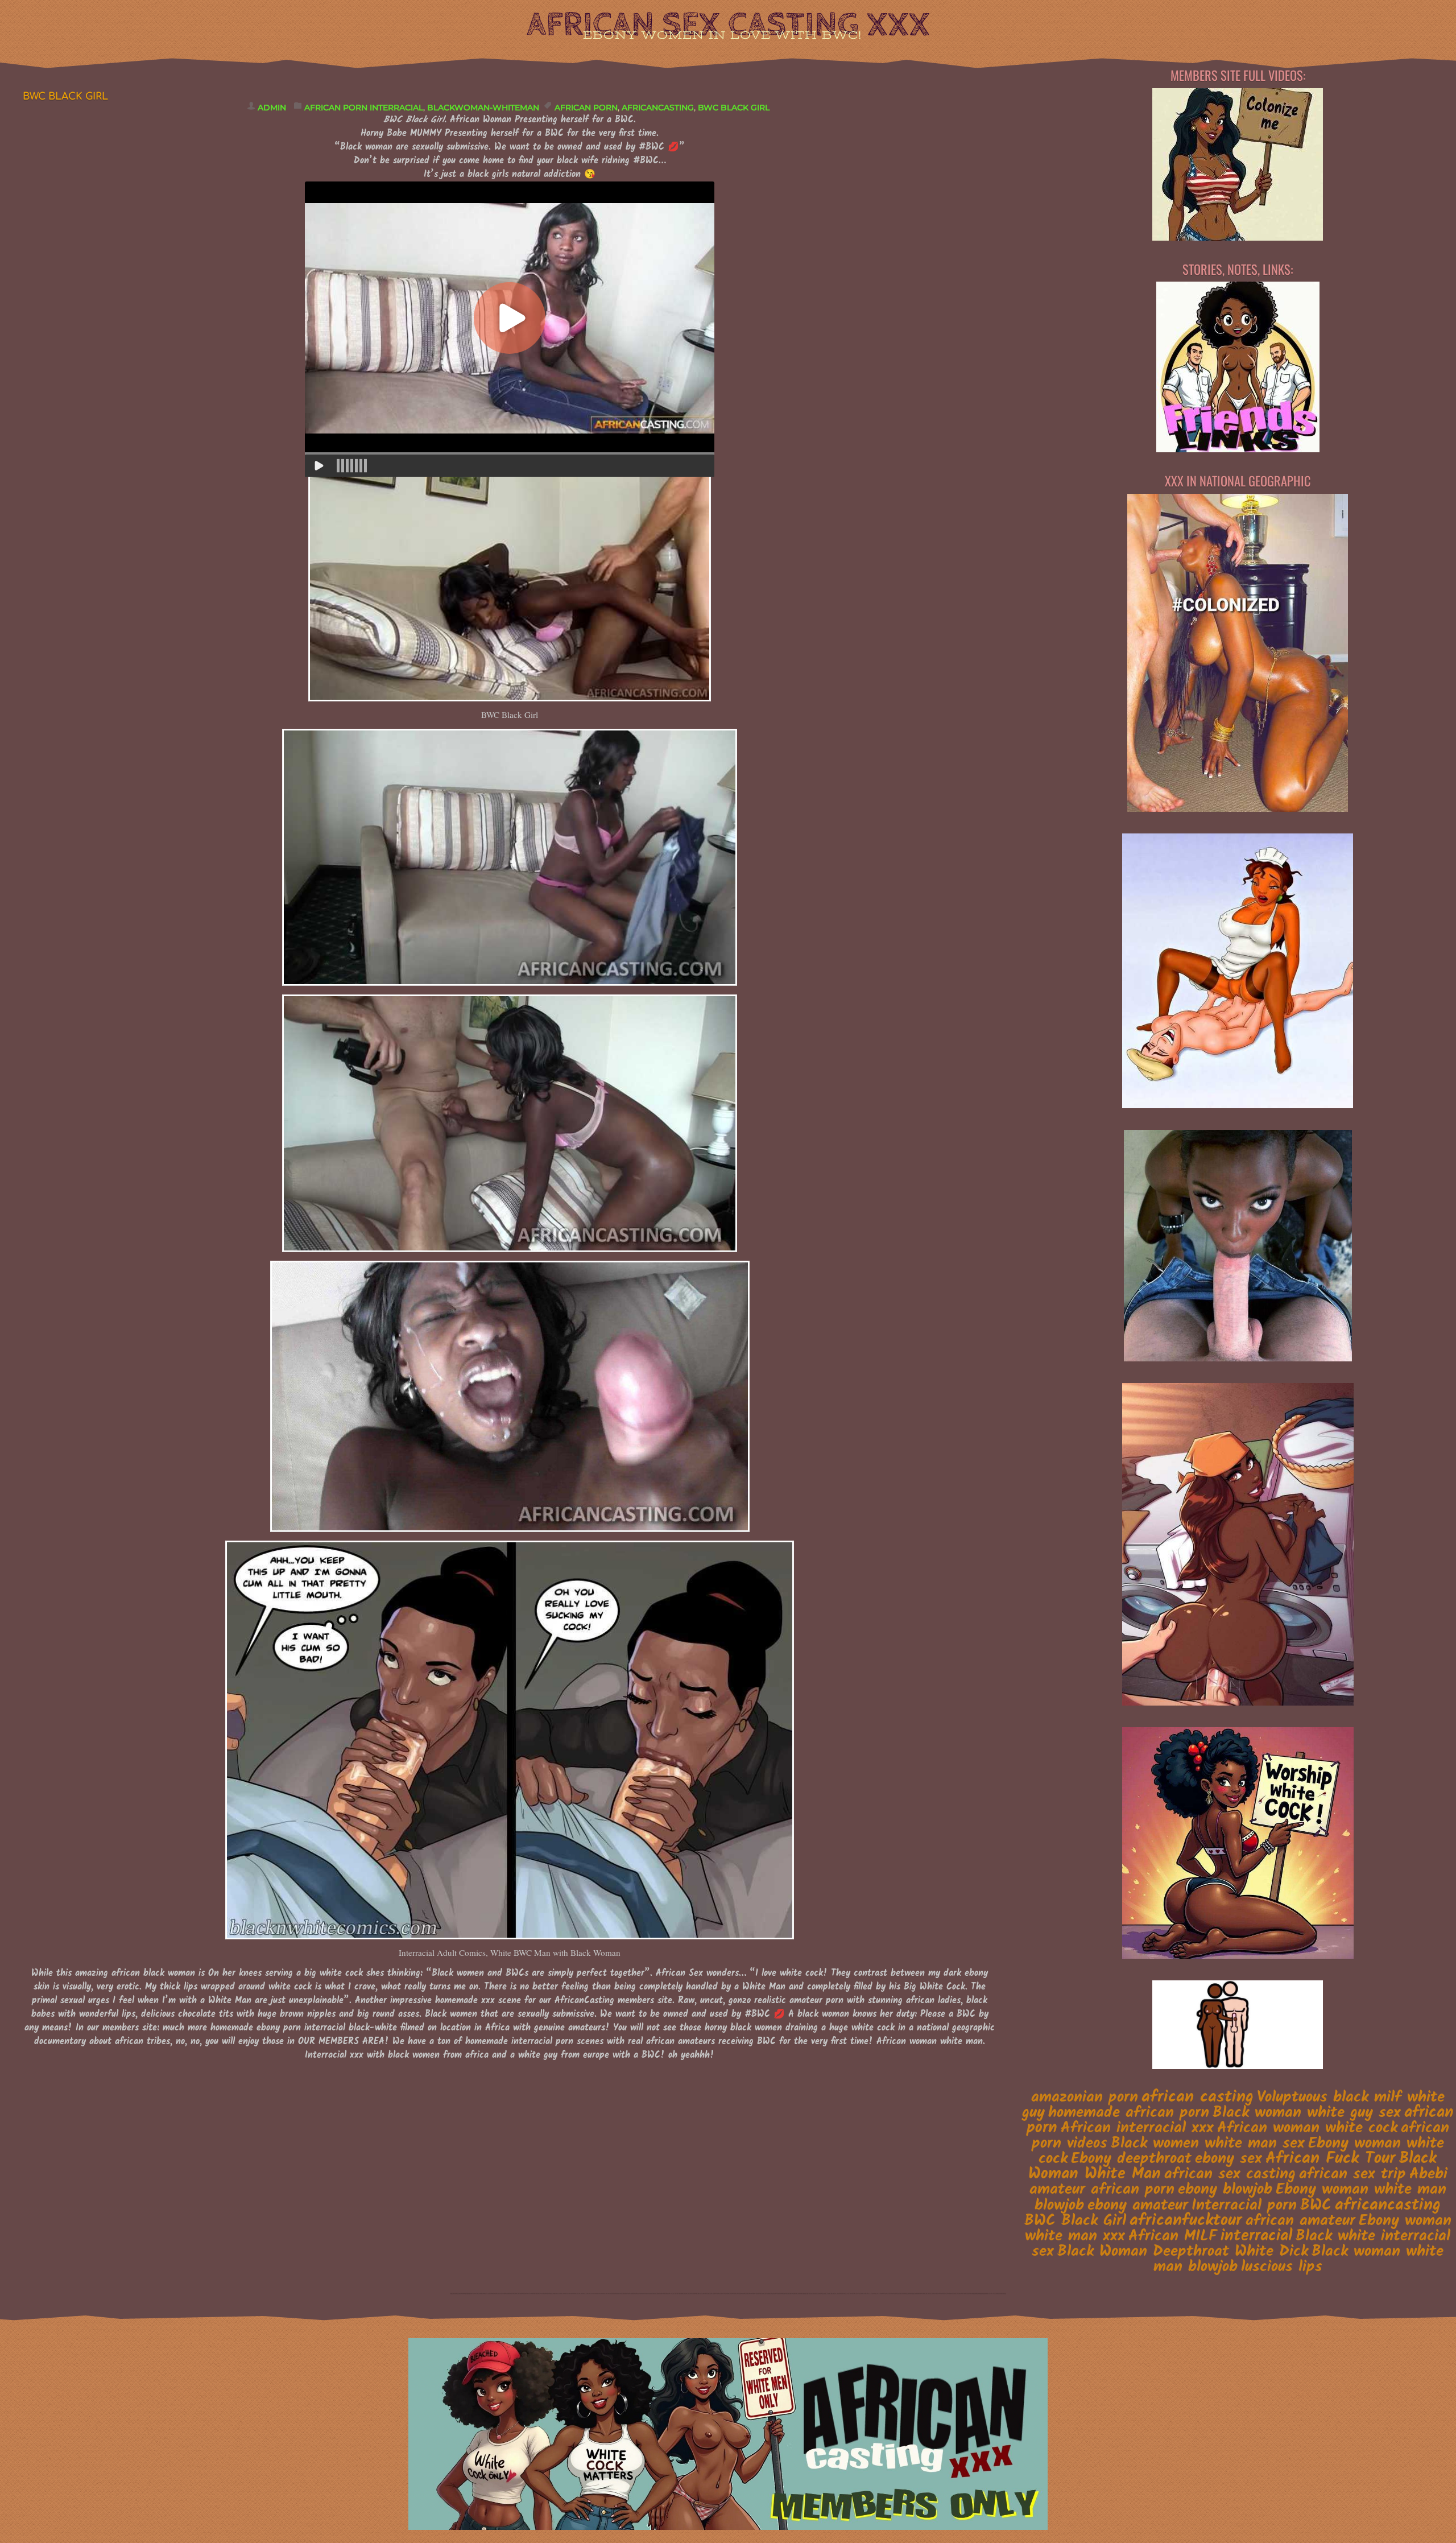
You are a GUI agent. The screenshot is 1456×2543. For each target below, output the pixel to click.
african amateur (1300, 2221)
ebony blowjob (1225, 2189)
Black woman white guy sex (1307, 2113)
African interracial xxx (1137, 2128)
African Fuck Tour (1331, 2159)
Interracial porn (1244, 2206)
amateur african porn (1102, 2189)
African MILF (1173, 2236)
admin (272, 108)
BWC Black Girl (734, 108)
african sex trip (1352, 2174)
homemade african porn (1129, 2113)
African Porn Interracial (364, 108)
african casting (1198, 2097)
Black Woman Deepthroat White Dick (1183, 2252)
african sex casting (1230, 2174)
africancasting (658, 108)
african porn (586, 108)
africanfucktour (1186, 2221)
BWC (1316, 2206)
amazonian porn (1085, 2098)
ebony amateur (1138, 2205)
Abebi (1428, 2174)
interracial (1256, 2236)
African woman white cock (1307, 2128)
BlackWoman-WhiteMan (483, 108)
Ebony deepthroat (1131, 2159)
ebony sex (1228, 2159)
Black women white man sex (1208, 2144)
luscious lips (1282, 2267)
